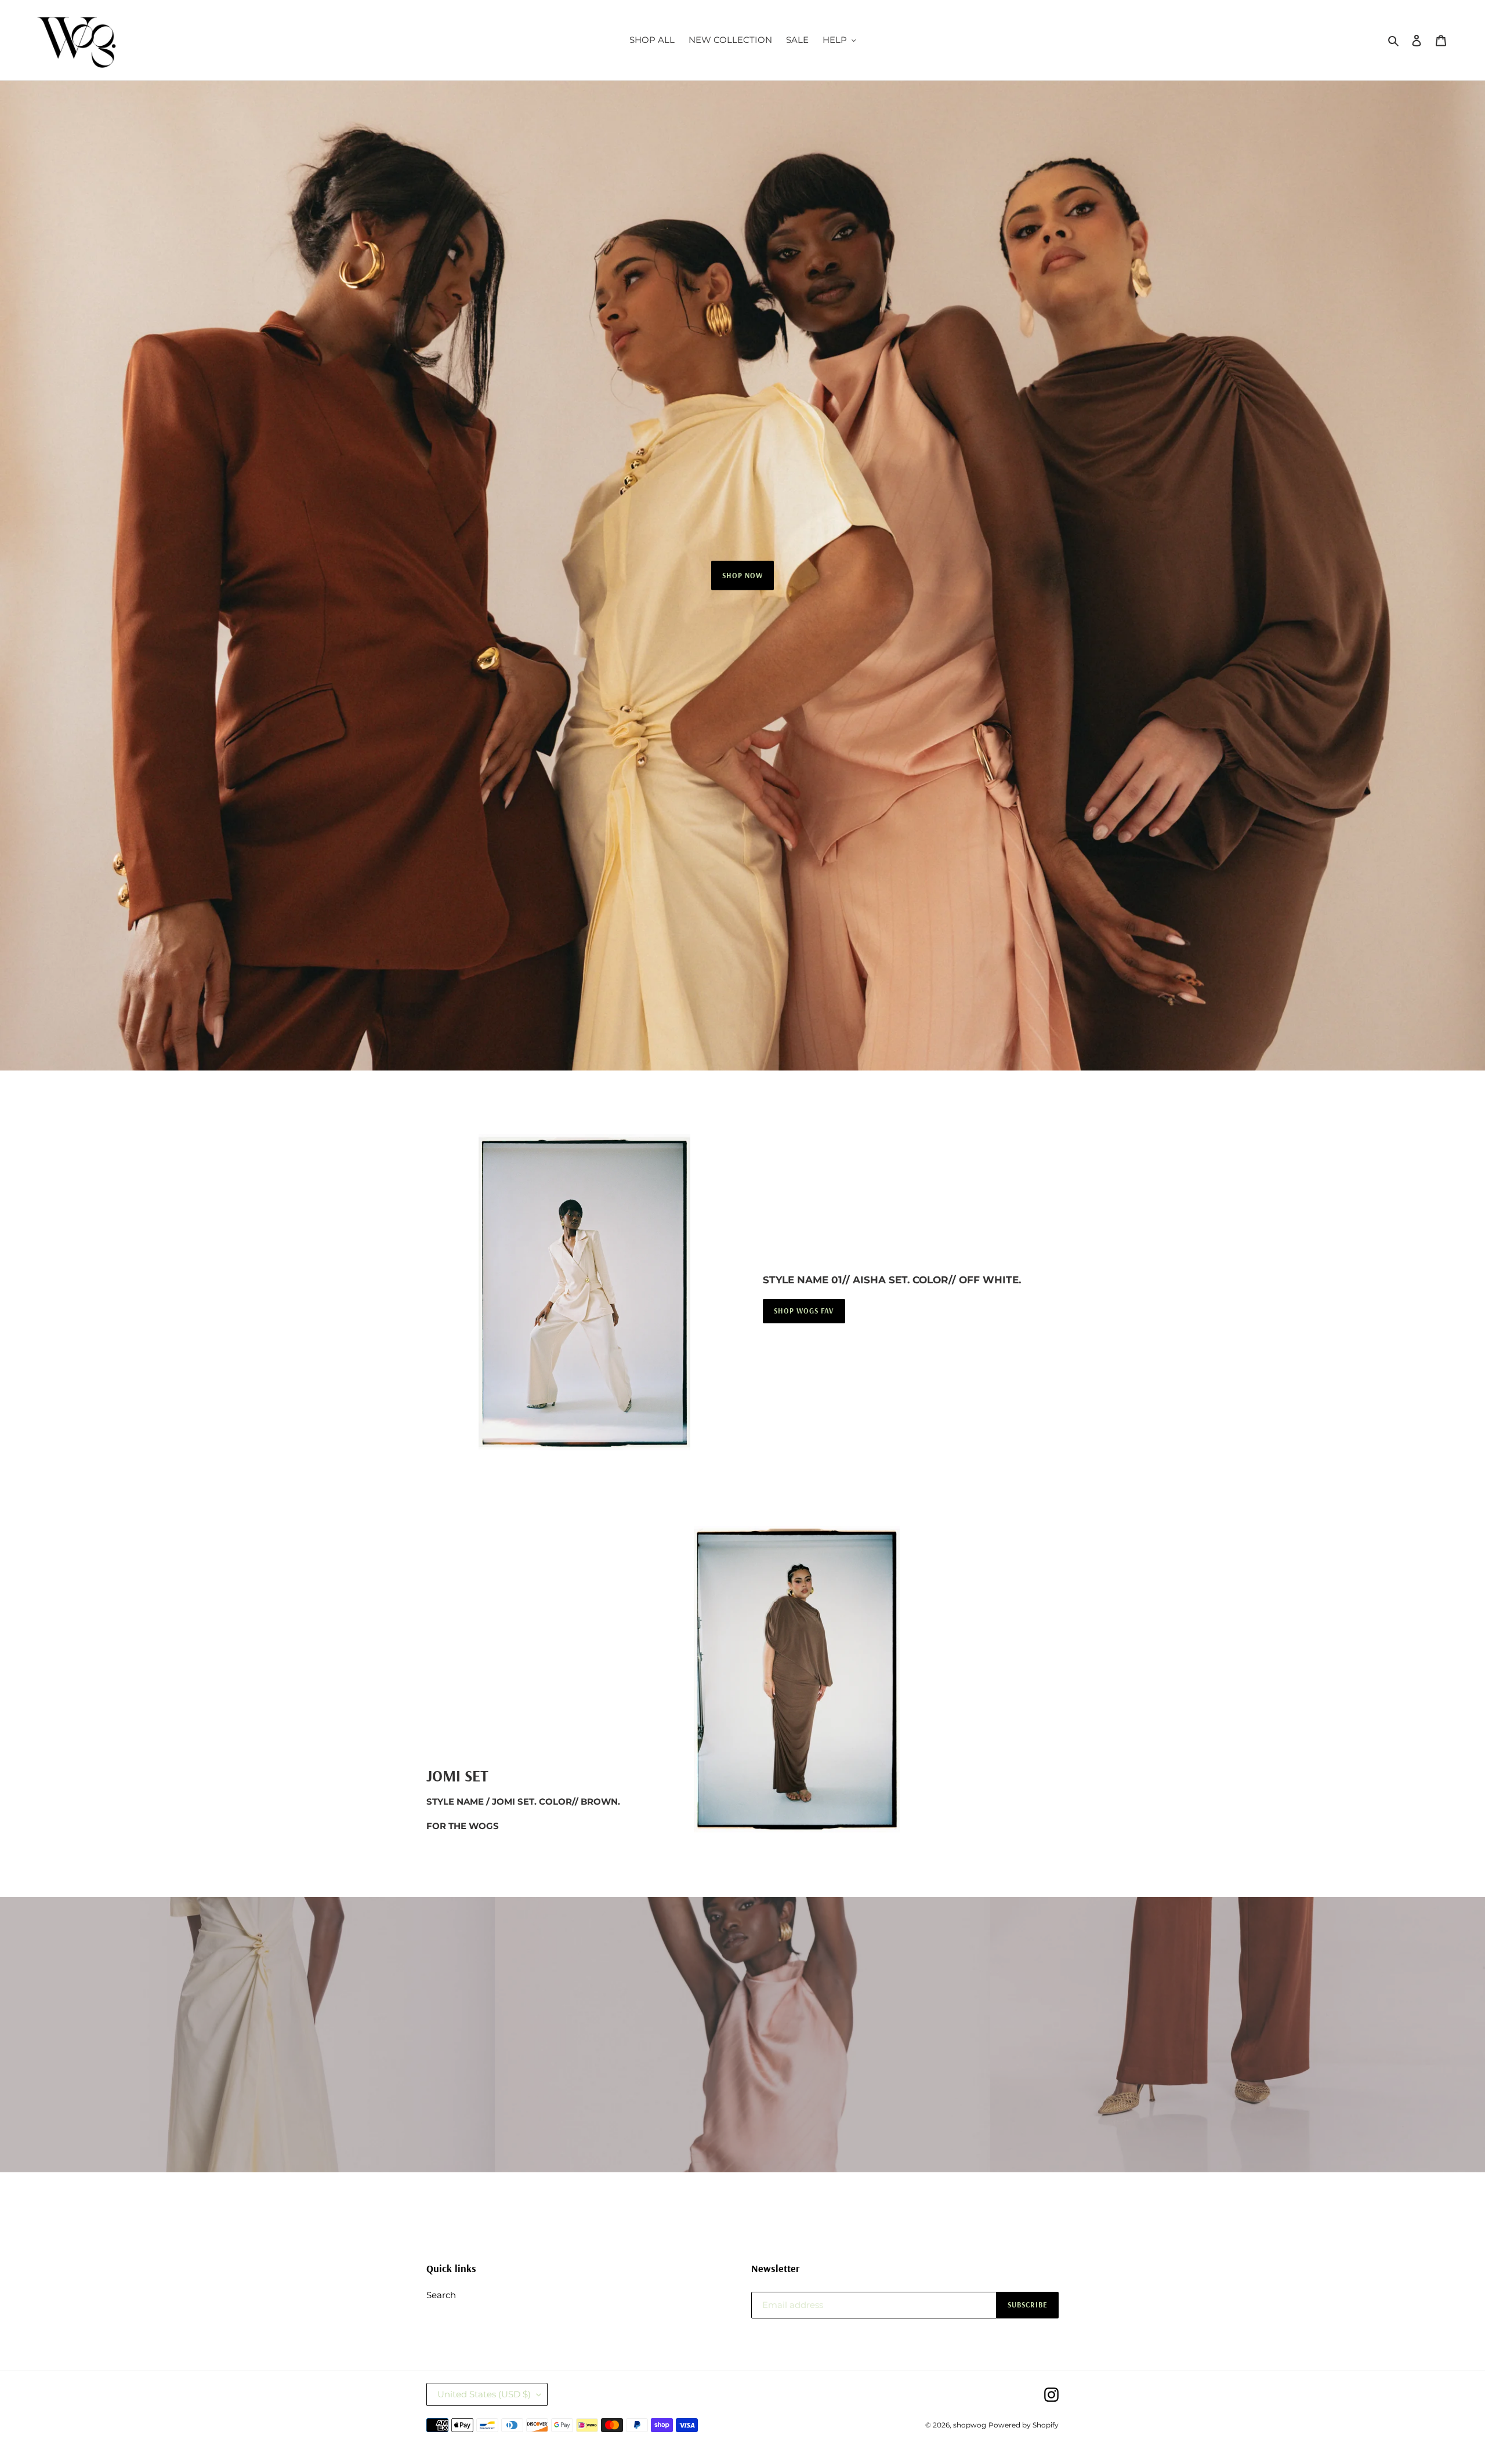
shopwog (970, 2425)
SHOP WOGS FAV (804, 1311)
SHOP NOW (742, 575)
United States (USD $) (484, 2394)
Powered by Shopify (1024, 2425)
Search (441, 2295)
